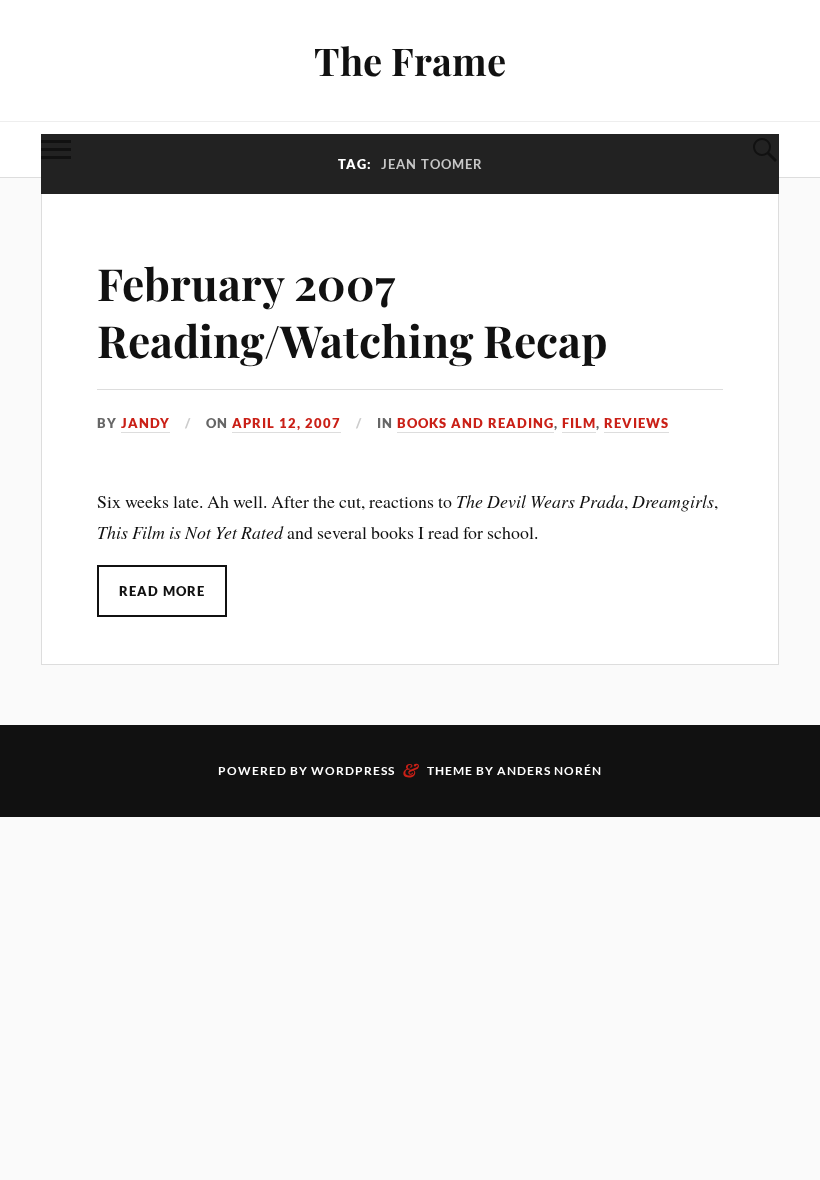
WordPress (353, 770)
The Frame (410, 60)
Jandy (145, 423)
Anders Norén (549, 770)
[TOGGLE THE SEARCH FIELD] (764, 149)
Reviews (636, 423)
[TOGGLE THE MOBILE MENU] (56, 149)
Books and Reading (475, 423)
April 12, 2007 (286, 423)
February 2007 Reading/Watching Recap (352, 311)
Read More (162, 591)
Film (579, 423)
